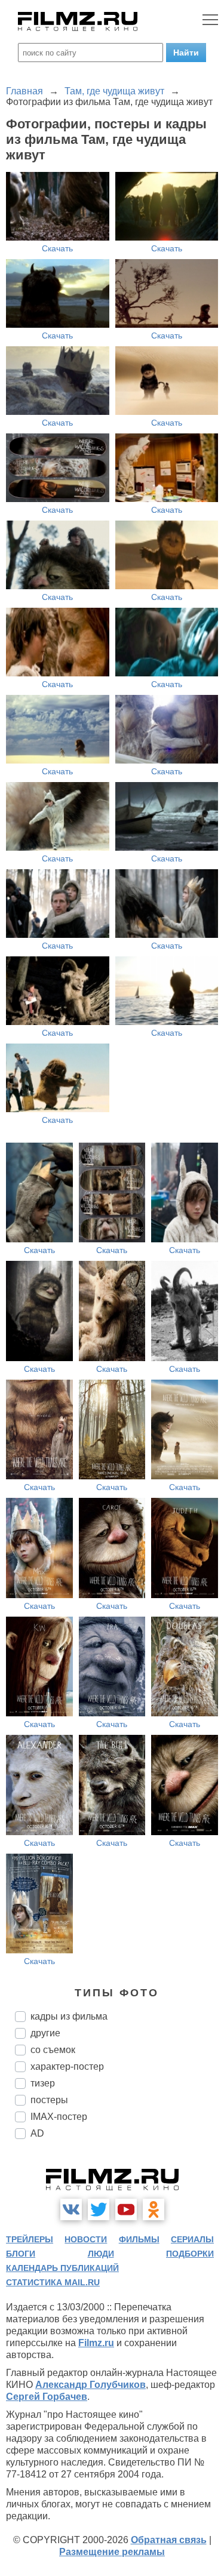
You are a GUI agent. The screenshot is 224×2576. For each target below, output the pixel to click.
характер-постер (67, 2066)
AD (37, 2133)
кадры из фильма (69, 2016)
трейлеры (30, 2239)
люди (101, 2254)
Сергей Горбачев (47, 2397)
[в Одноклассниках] (154, 2209)
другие (45, 2033)
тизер (43, 2083)
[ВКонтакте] (71, 2209)
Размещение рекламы (112, 2552)
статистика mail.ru (53, 2282)
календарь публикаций (62, 2268)
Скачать (57, 248)
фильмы (139, 2239)
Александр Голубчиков (90, 2385)
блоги (21, 2254)
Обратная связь (169, 2540)
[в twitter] (99, 2209)
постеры (49, 2100)
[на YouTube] (126, 2209)
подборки (190, 2254)
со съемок (53, 2050)
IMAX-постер (59, 2117)
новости (86, 2239)
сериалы (192, 2239)
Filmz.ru (96, 2343)
